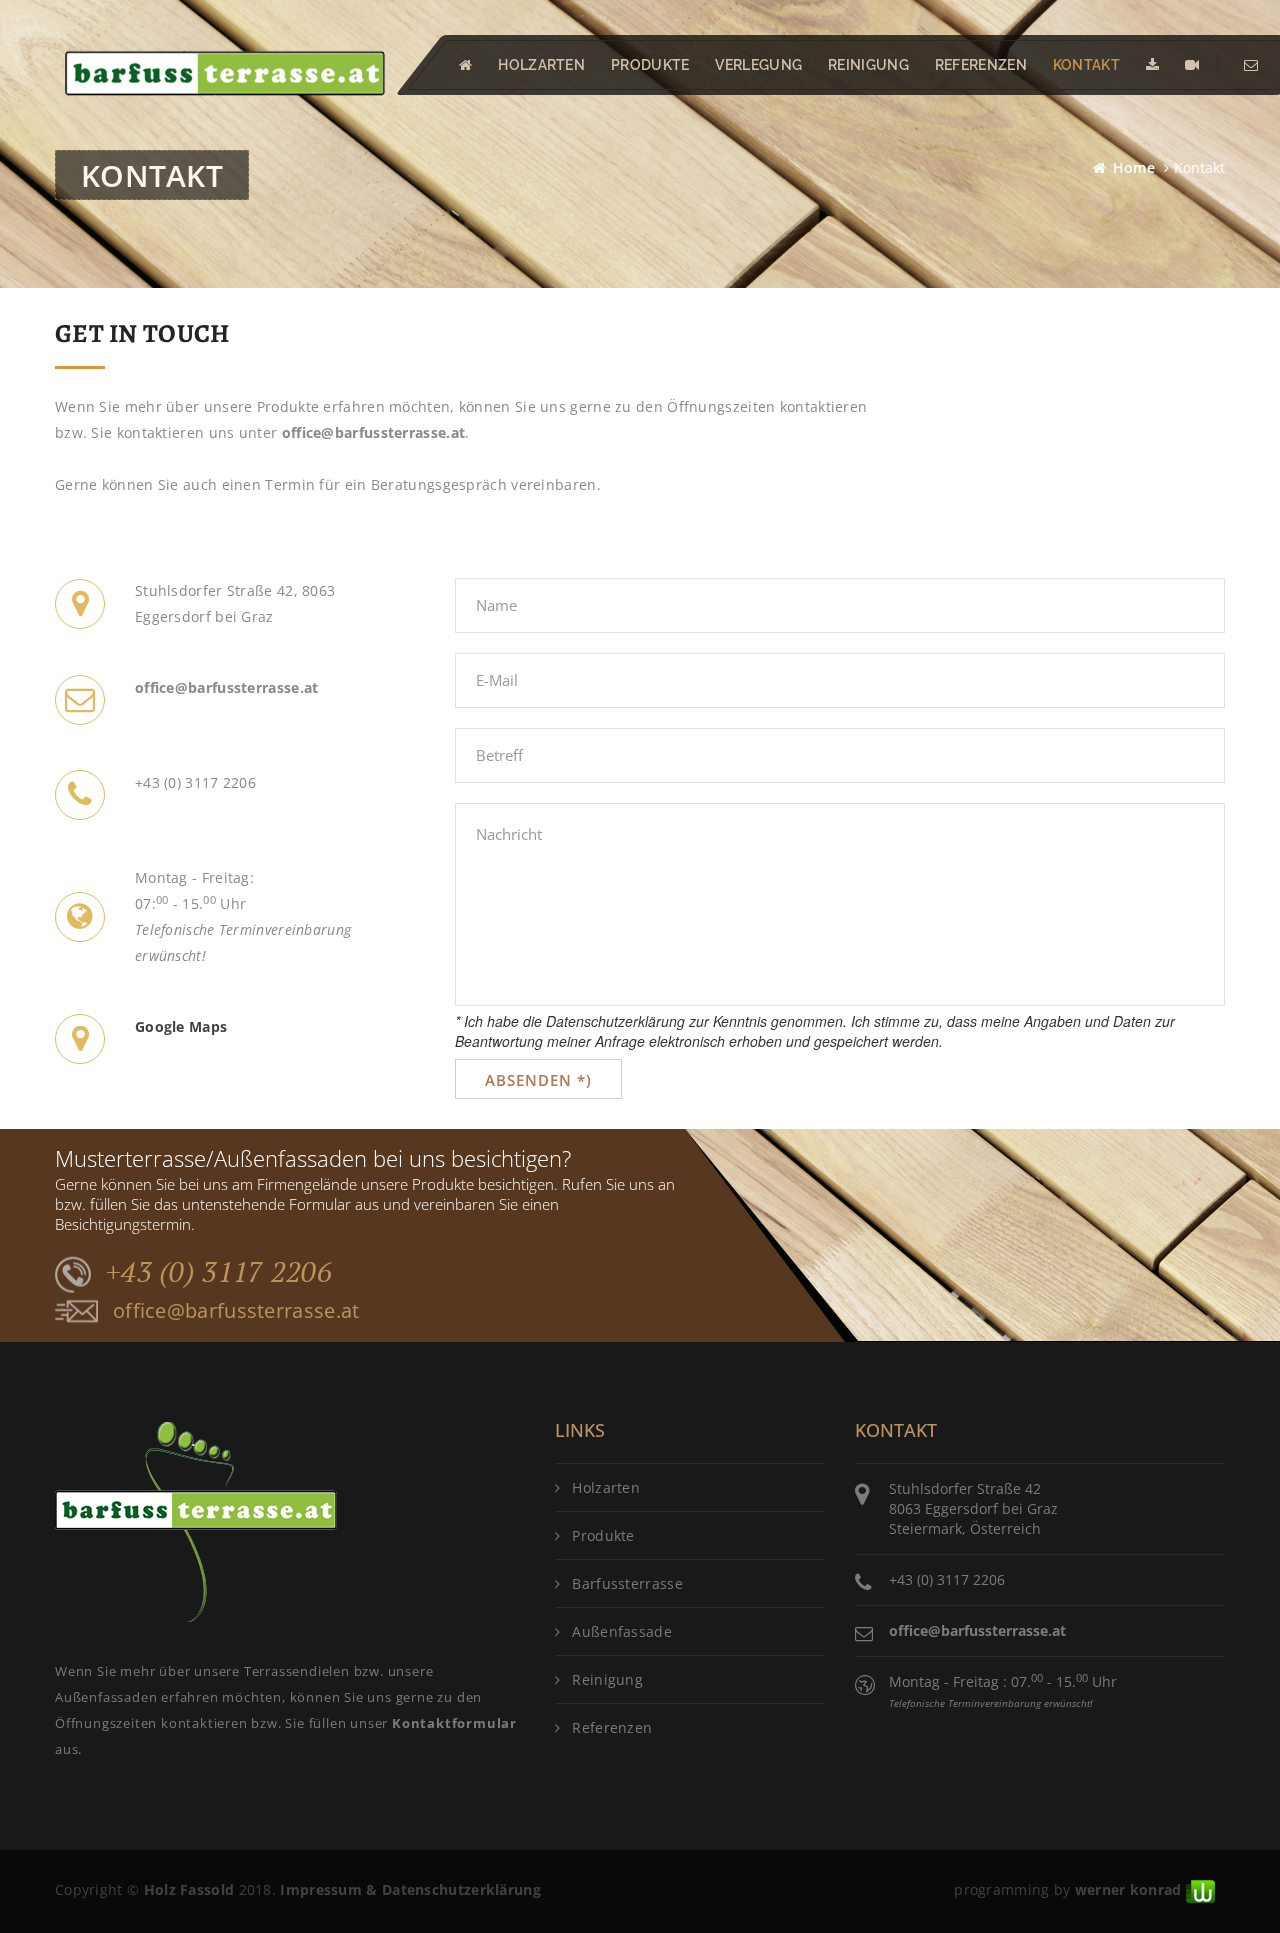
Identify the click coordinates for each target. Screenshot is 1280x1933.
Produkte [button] (650, 65)
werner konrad (1128, 1889)
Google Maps (181, 1026)
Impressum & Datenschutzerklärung (410, 1889)
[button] (465, 65)
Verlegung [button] (758, 65)
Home (1134, 167)
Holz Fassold (189, 1889)
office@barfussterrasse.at (374, 432)
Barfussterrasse (627, 1583)
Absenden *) (538, 1080)
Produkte (603, 1535)
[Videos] (1192, 65)
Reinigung (868, 65)
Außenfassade (622, 1631)
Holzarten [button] (541, 65)
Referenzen (981, 65)
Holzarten (606, 1487)
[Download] (1152, 65)
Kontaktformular (454, 1723)
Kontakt (1086, 65)
